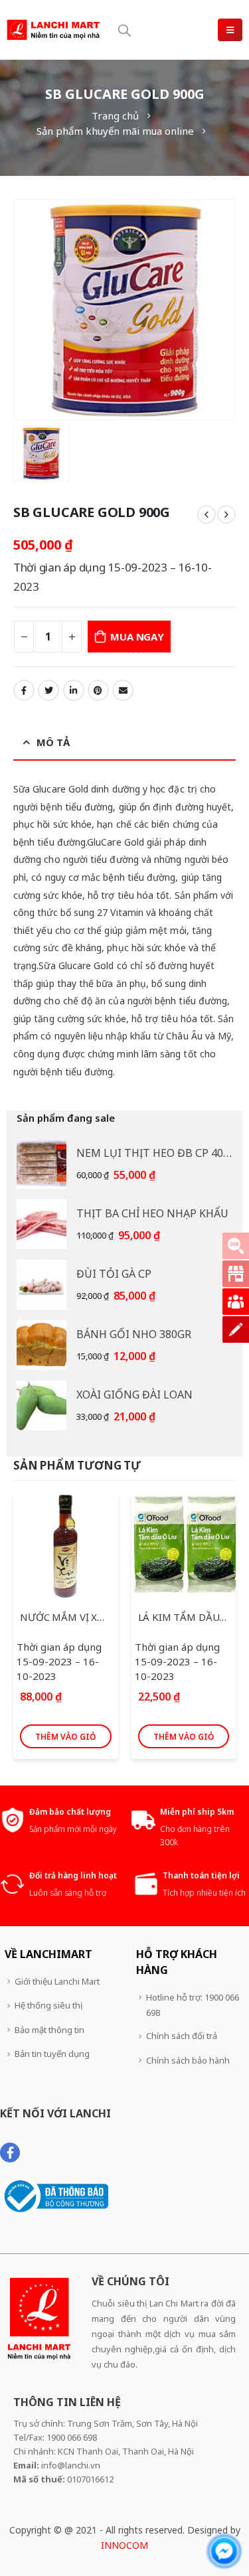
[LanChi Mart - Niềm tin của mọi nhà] (53, 30)
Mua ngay (137, 637)
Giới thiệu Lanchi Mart (57, 1981)
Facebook (24, 690)
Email (123, 690)
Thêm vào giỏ (65, 1737)
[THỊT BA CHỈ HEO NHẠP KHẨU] (41, 1224)
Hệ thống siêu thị (48, 2005)
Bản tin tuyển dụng (52, 2054)
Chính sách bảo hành (188, 2060)
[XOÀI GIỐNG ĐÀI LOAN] (41, 1405)
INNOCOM (124, 2545)
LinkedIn (74, 690)
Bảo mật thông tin (49, 2030)
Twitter (48, 690)
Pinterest (98, 690)
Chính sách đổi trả (182, 2036)
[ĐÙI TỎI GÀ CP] (41, 1285)
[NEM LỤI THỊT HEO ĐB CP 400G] (41, 1164)
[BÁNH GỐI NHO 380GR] (41, 1345)
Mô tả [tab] (53, 742)
